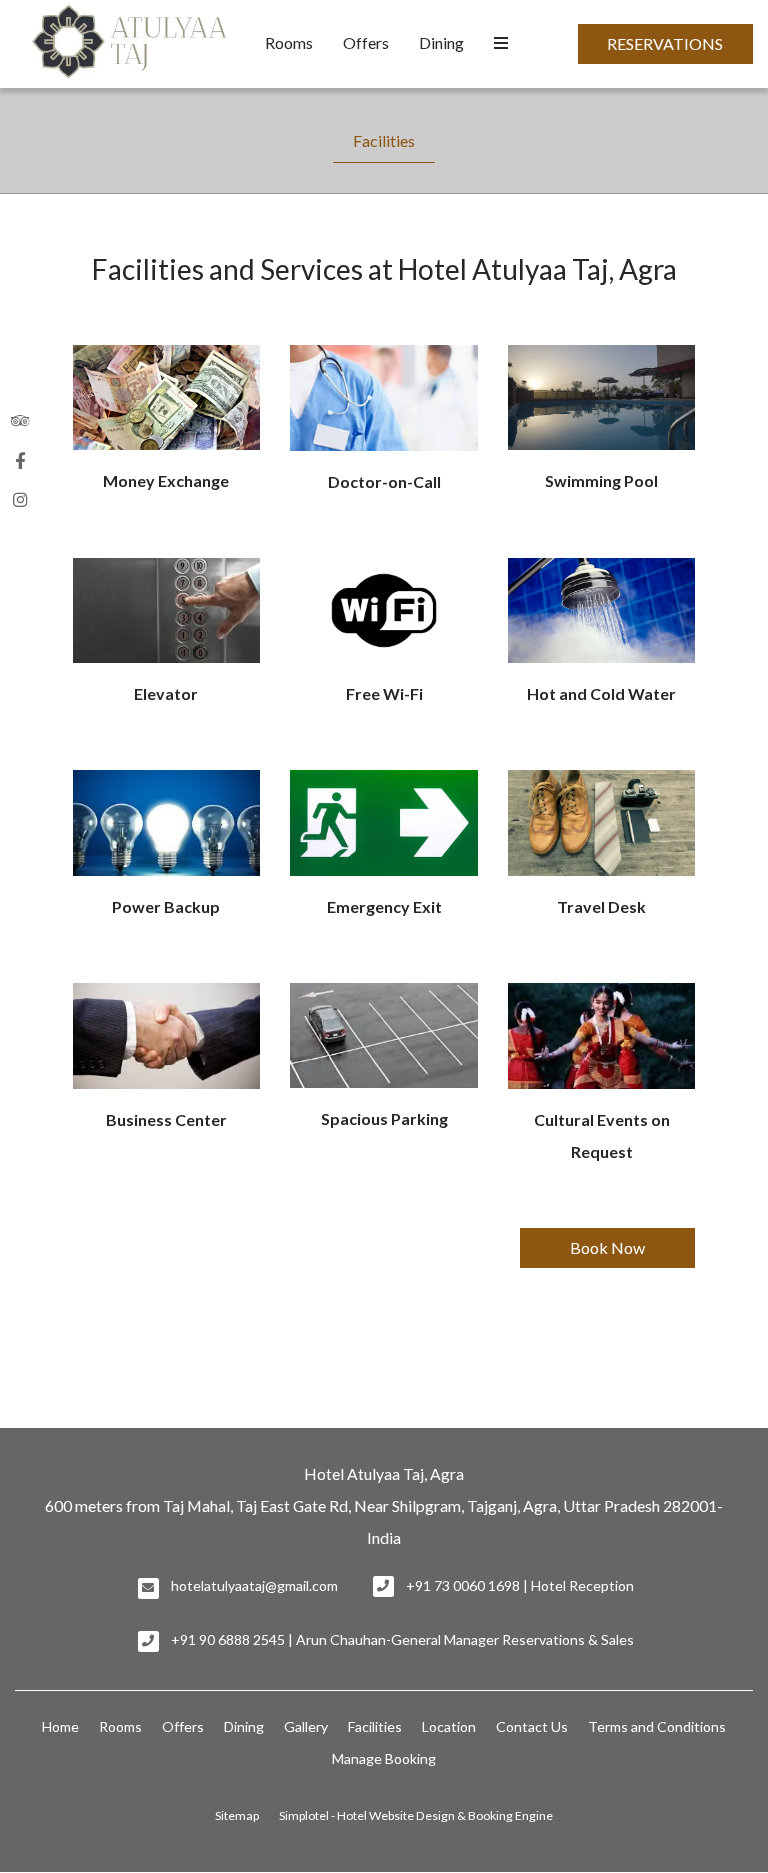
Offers (366, 42)
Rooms (289, 42)
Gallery (306, 1726)
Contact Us (532, 1726)
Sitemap (237, 1815)
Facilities (384, 140)
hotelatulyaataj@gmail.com (254, 1585)
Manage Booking (384, 1758)
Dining (441, 42)
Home (60, 1726)
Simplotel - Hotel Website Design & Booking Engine (416, 1815)
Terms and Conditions (657, 1726)
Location (449, 1726)
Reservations (665, 43)
